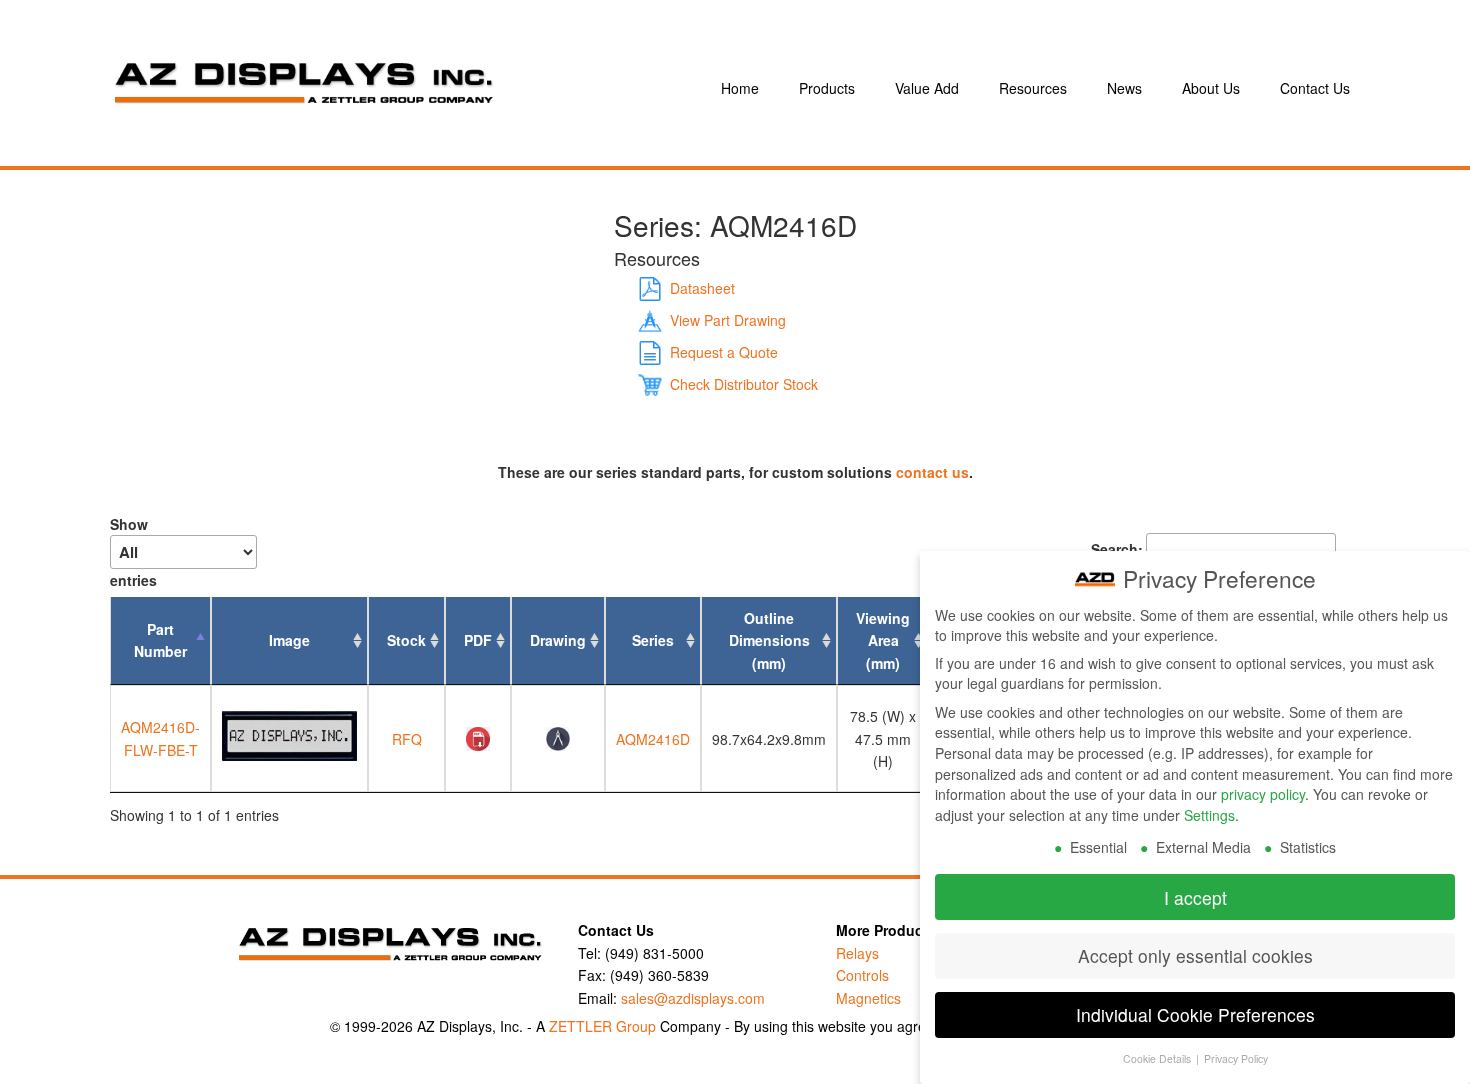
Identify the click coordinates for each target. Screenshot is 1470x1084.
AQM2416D (653, 739)
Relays (857, 953)
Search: (1117, 549)
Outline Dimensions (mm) (769, 640)
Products (827, 88)
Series (653, 640)
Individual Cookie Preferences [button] (1195, 1014)
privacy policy (1263, 794)
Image (289, 640)
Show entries (133, 552)
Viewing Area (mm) (883, 640)
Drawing (558, 640)
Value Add (927, 88)
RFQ (407, 739)
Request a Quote (724, 352)
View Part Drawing (728, 320)
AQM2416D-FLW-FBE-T (160, 738)
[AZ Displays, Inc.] (389, 88)
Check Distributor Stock (744, 384)
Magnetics (868, 998)
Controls (862, 975)
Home (740, 88)
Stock (406, 640)
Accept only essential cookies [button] (1195, 955)
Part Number (160, 640)
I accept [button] (1195, 897)
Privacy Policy (1236, 1058)
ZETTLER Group (602, 1026)
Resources (1033, 88)
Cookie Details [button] (1158, 1058)
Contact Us (1315, 88)
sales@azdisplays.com (693, 998)
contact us (932, 472)
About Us (1211, 88)
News (1124, 88)
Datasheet (702, 288)
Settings (1209, 815)
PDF (478, 640)
